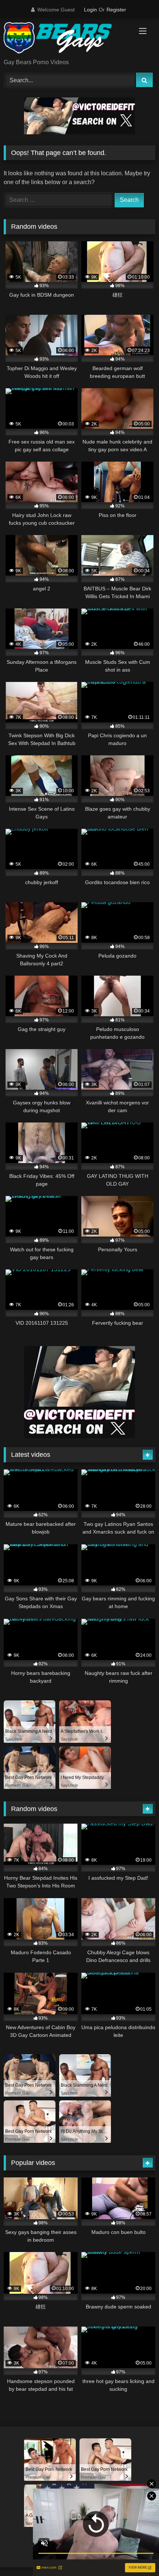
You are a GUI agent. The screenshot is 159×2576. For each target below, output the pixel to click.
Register (116, 10)
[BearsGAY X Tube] (65, 39)
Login (90, 10)
